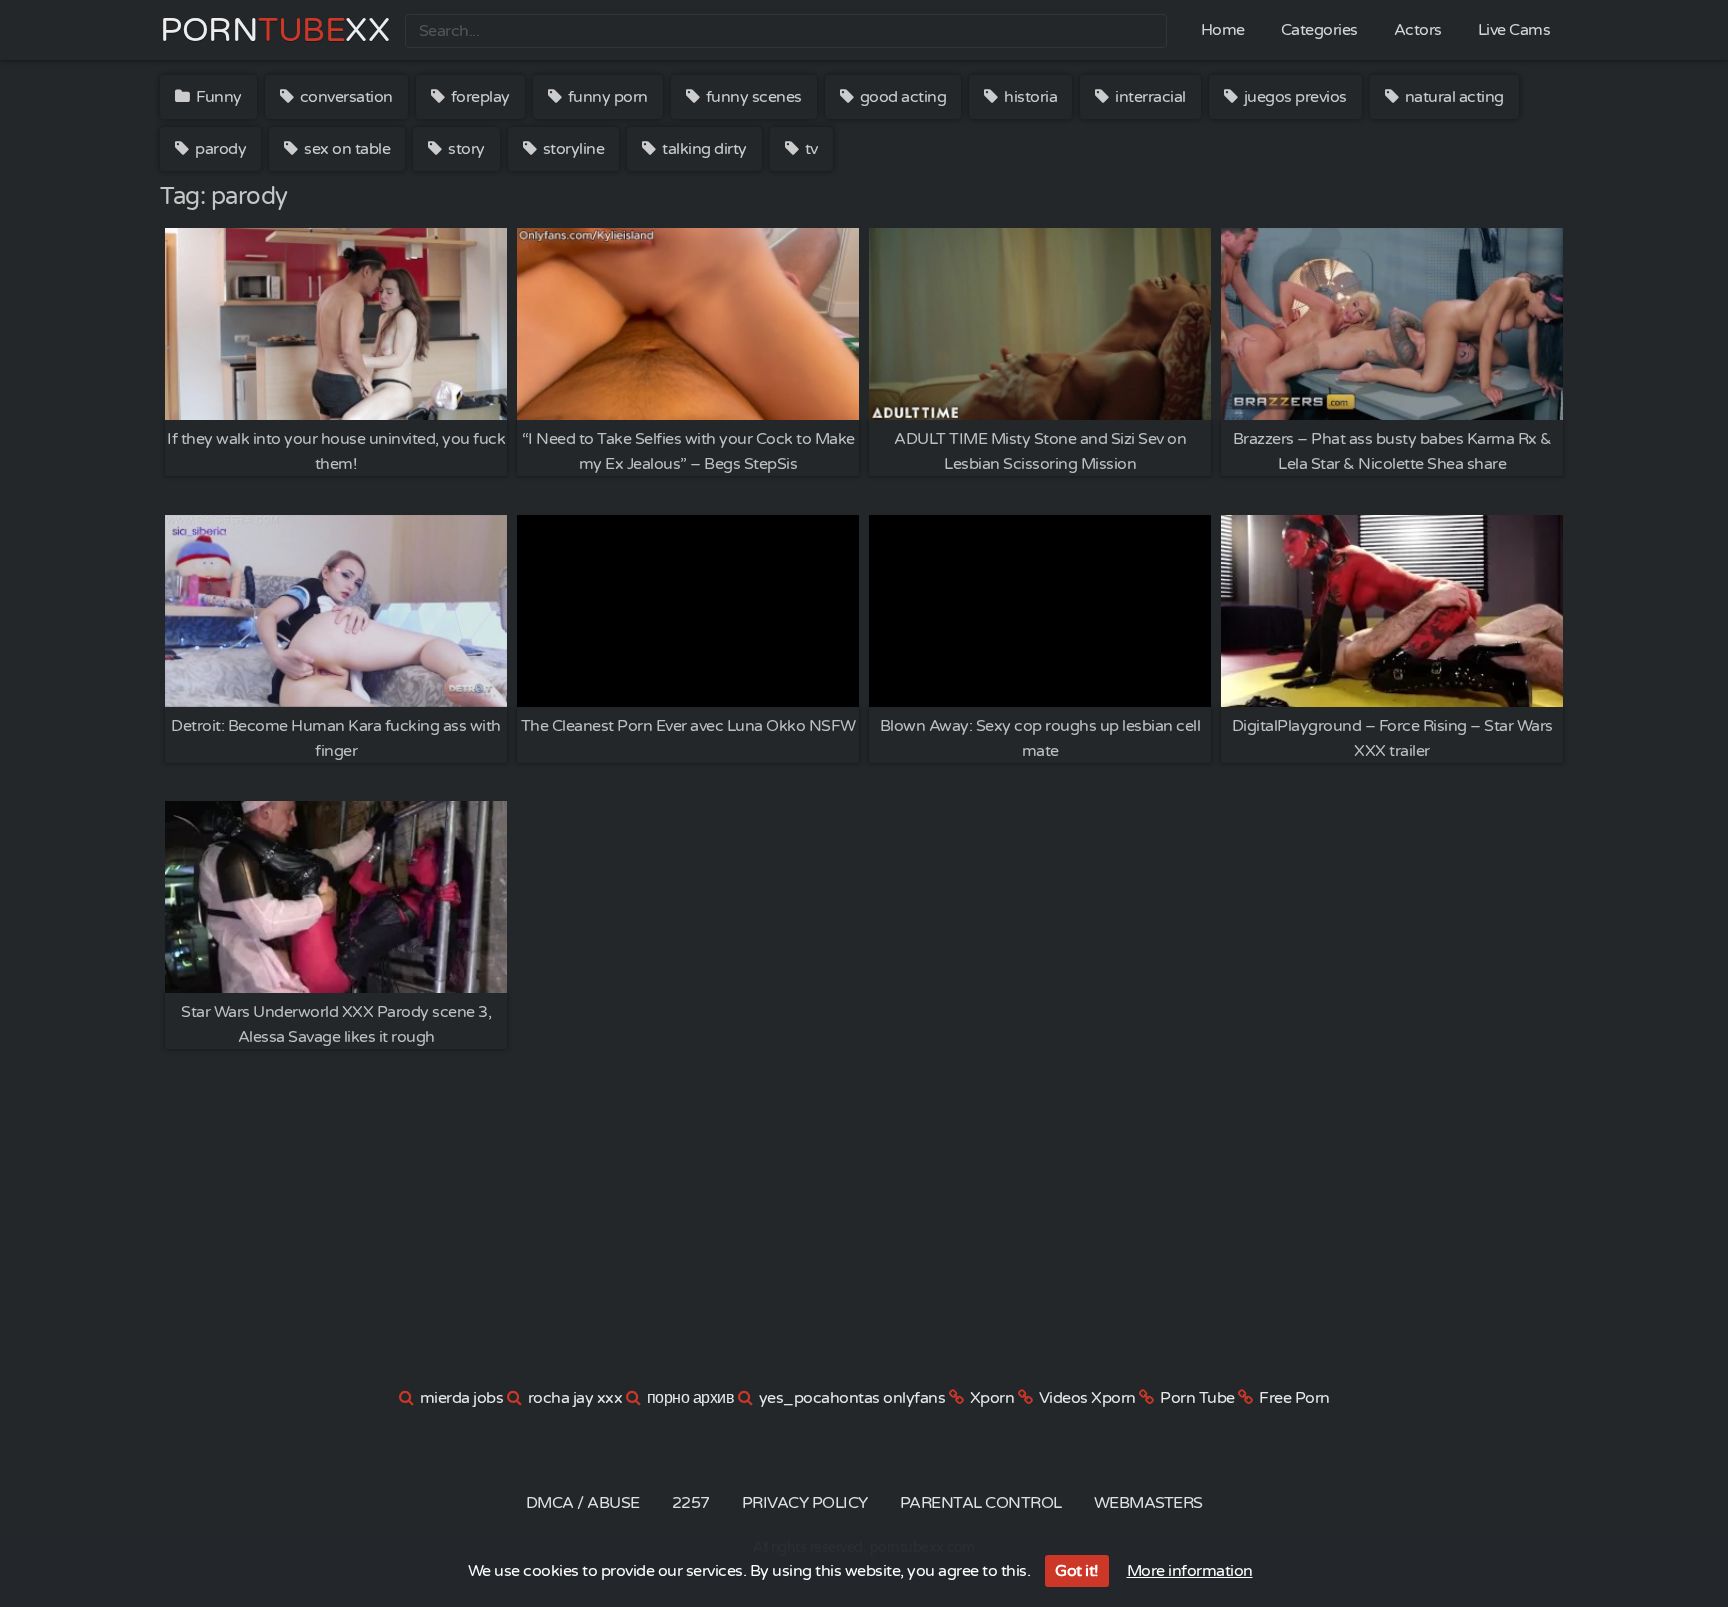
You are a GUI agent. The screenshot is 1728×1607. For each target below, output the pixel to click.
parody (219, 149)
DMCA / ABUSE (583, 1503)
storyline (571, 149)
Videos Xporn (1087, 1398)
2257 (691, 1503)
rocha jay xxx (575, 1398)
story (465, 149)
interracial (1149, 97)
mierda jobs (462, 1398)
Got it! (1077, 1571)
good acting (901, 97)
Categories (1319, 30)
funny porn (606, 97)
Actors (1418, 30)
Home (1223, 30)
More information (1190, 1571)
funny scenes (752, 97)
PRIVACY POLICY (805, 1503)
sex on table (346, 149)
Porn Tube (1197, 1398)
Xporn (992, 1398)
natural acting (1452, 97)
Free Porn (1294, 1398)
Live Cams (1514, 30)
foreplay (478, 97)
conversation (344, 97)
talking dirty (703, 149)
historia (1029, 97)
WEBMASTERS (1148, 1503)
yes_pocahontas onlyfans (852, 1398)
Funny (217, 97)
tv (809, 149)
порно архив (691, 1398)
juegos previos (1293, 97)
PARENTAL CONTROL (981, 1503)
